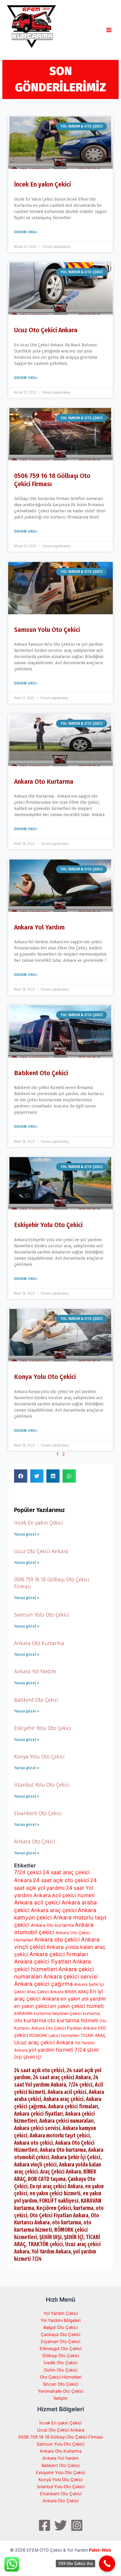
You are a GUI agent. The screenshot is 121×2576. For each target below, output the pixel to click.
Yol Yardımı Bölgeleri (60, 2320)
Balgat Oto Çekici (60, 2327)
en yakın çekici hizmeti (77, 2006)
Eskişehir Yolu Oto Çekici (48, 1225)
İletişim (61, 2398)
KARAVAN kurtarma (33, 2013)
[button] (21, 1476)
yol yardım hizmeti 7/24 (57, 2050)
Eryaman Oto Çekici (60, 2342)
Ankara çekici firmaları (59, 1954)
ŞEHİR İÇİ (32, 2057)
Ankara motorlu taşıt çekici (60, 2136)
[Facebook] (44, 2525)
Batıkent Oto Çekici (41, 1073)
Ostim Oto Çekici (60, 2370)
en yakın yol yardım (83, 1999)
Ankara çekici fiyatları (43, 1962)
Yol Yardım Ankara (51, 2252)
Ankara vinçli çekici (35, 2165)
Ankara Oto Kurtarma (44, 782)
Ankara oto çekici (57, 1940)
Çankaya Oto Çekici (60, 2335)
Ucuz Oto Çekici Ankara (46, 330)
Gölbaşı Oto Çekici (61, 2356)
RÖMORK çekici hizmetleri (54, 2035)
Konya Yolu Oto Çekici (45, 1377)
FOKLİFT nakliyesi (59, 2201)
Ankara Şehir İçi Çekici (76, 2157)
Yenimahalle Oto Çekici (61, 2391)
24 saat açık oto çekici (61, 1880)
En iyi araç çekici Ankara (56, 2186)
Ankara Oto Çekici (35, 1842)
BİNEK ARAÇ (77, 1992)
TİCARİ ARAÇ (93, 2035)
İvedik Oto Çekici (60, 2363)
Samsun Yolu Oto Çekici (47, 630)
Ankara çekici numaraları (67, 2121)
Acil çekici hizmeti (73, 1895)
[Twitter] (61, 2525)
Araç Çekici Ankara (45, 1992)
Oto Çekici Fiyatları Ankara (71, 2028)
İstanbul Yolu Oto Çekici (42, 1785)
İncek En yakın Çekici (42, 184)
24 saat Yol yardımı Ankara (56, 2081)
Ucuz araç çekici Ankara (44, 2042)
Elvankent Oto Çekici (38, 1813)
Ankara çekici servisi (71, 1977)
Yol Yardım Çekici (61, 2313)
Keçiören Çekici (67, 2013)
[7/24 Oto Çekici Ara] (107, 2564)
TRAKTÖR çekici (45, 2244)
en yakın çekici (32, 2006)
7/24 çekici (28, 1872)
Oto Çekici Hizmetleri (61, 2377)
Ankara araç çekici (54, 1910)
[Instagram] (77, 2525)
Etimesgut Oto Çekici (60, 2349)
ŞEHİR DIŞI (51, 2237)
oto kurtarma (30, 2020)
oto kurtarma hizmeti (73, 2020)
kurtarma (91, 2013)
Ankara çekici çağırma (43, 1984)
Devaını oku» (26, 232)
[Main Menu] (109, 30)
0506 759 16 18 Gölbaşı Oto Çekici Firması (60, 2437)
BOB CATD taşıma (47, 2179)
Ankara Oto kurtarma (52, 1925)
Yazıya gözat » (27, 1534)
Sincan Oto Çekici (60, 2384)
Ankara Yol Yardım (39, 927)
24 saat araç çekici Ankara (62, 2077)
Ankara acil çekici (37, 1903)
